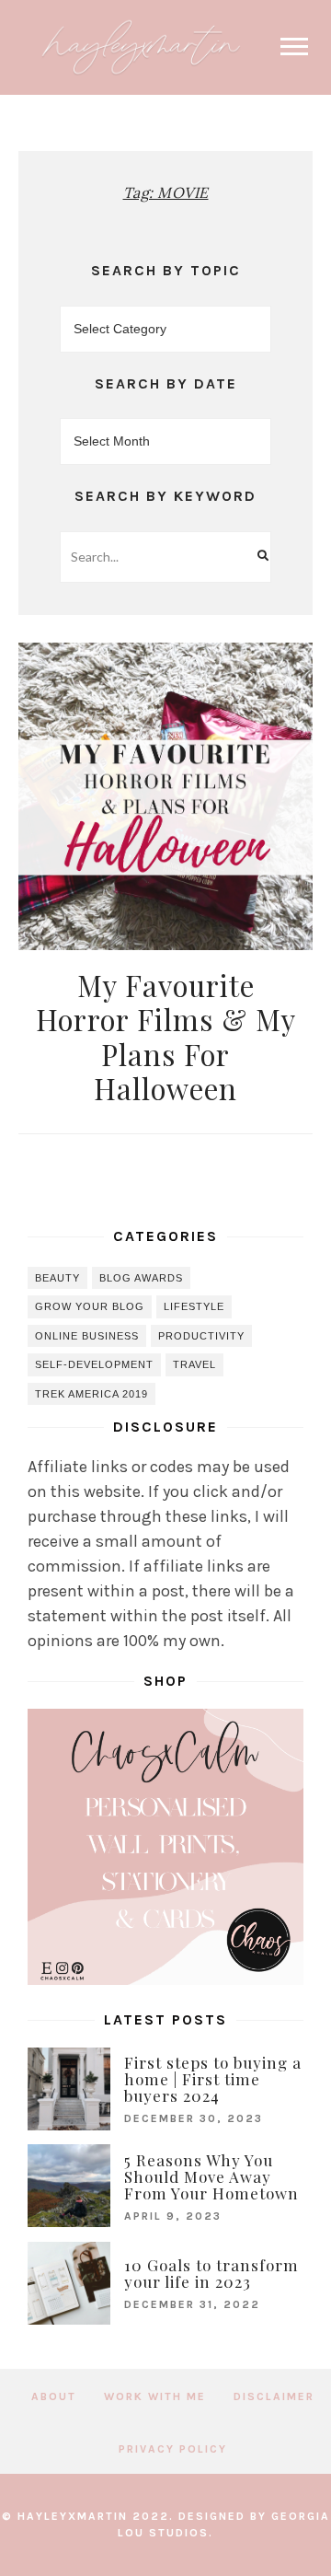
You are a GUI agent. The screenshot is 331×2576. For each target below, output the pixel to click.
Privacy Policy (173, 2449)
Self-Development (94, 1364)
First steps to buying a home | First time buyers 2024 (213, 2079)
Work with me (155, 2396)
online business (87, 1336)
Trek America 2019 (91, 1394)
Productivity (201, 1336)
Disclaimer (274, 2396)
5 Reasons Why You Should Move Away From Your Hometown (211, 2176)
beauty (57, 1278)
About (54, 2396)
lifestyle (194, 1306)
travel (194, 1364)
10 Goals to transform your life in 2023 (211, 2273)
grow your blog (90, 1306)
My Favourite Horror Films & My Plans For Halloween (166, 1037)
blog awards (141, 1278)
